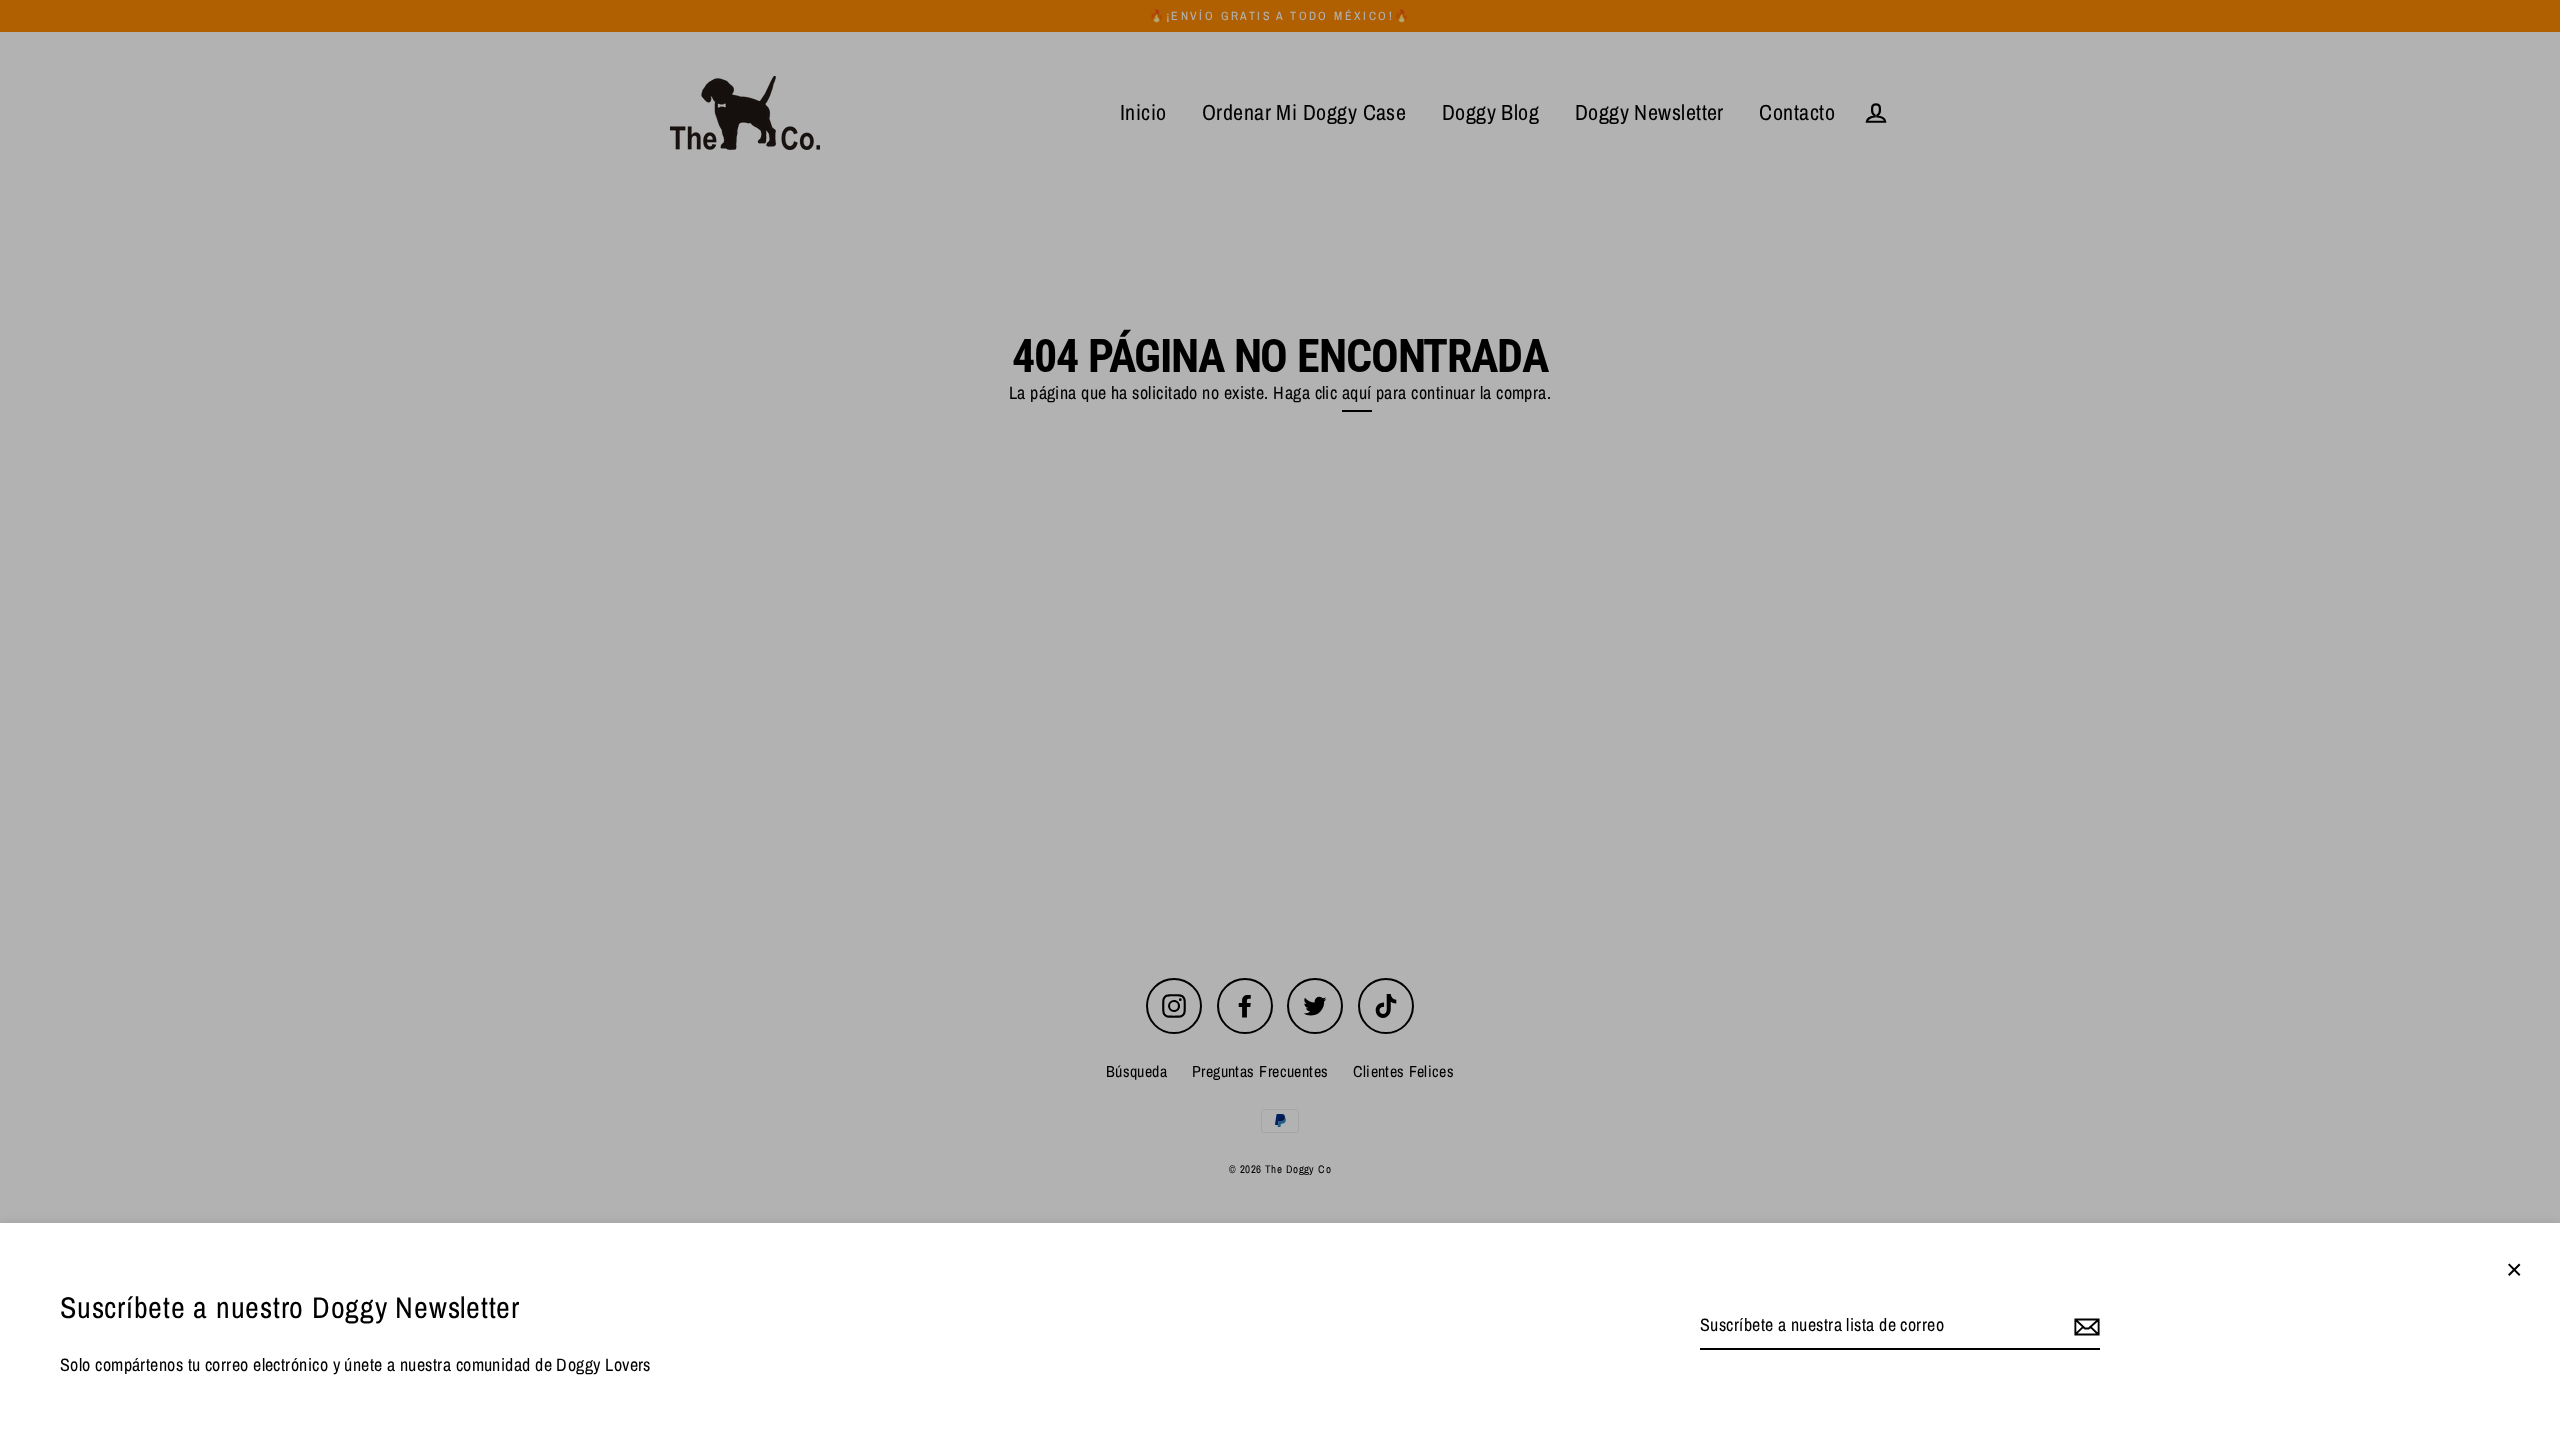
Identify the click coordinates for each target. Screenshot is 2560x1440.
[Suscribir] (2084, 1326)
